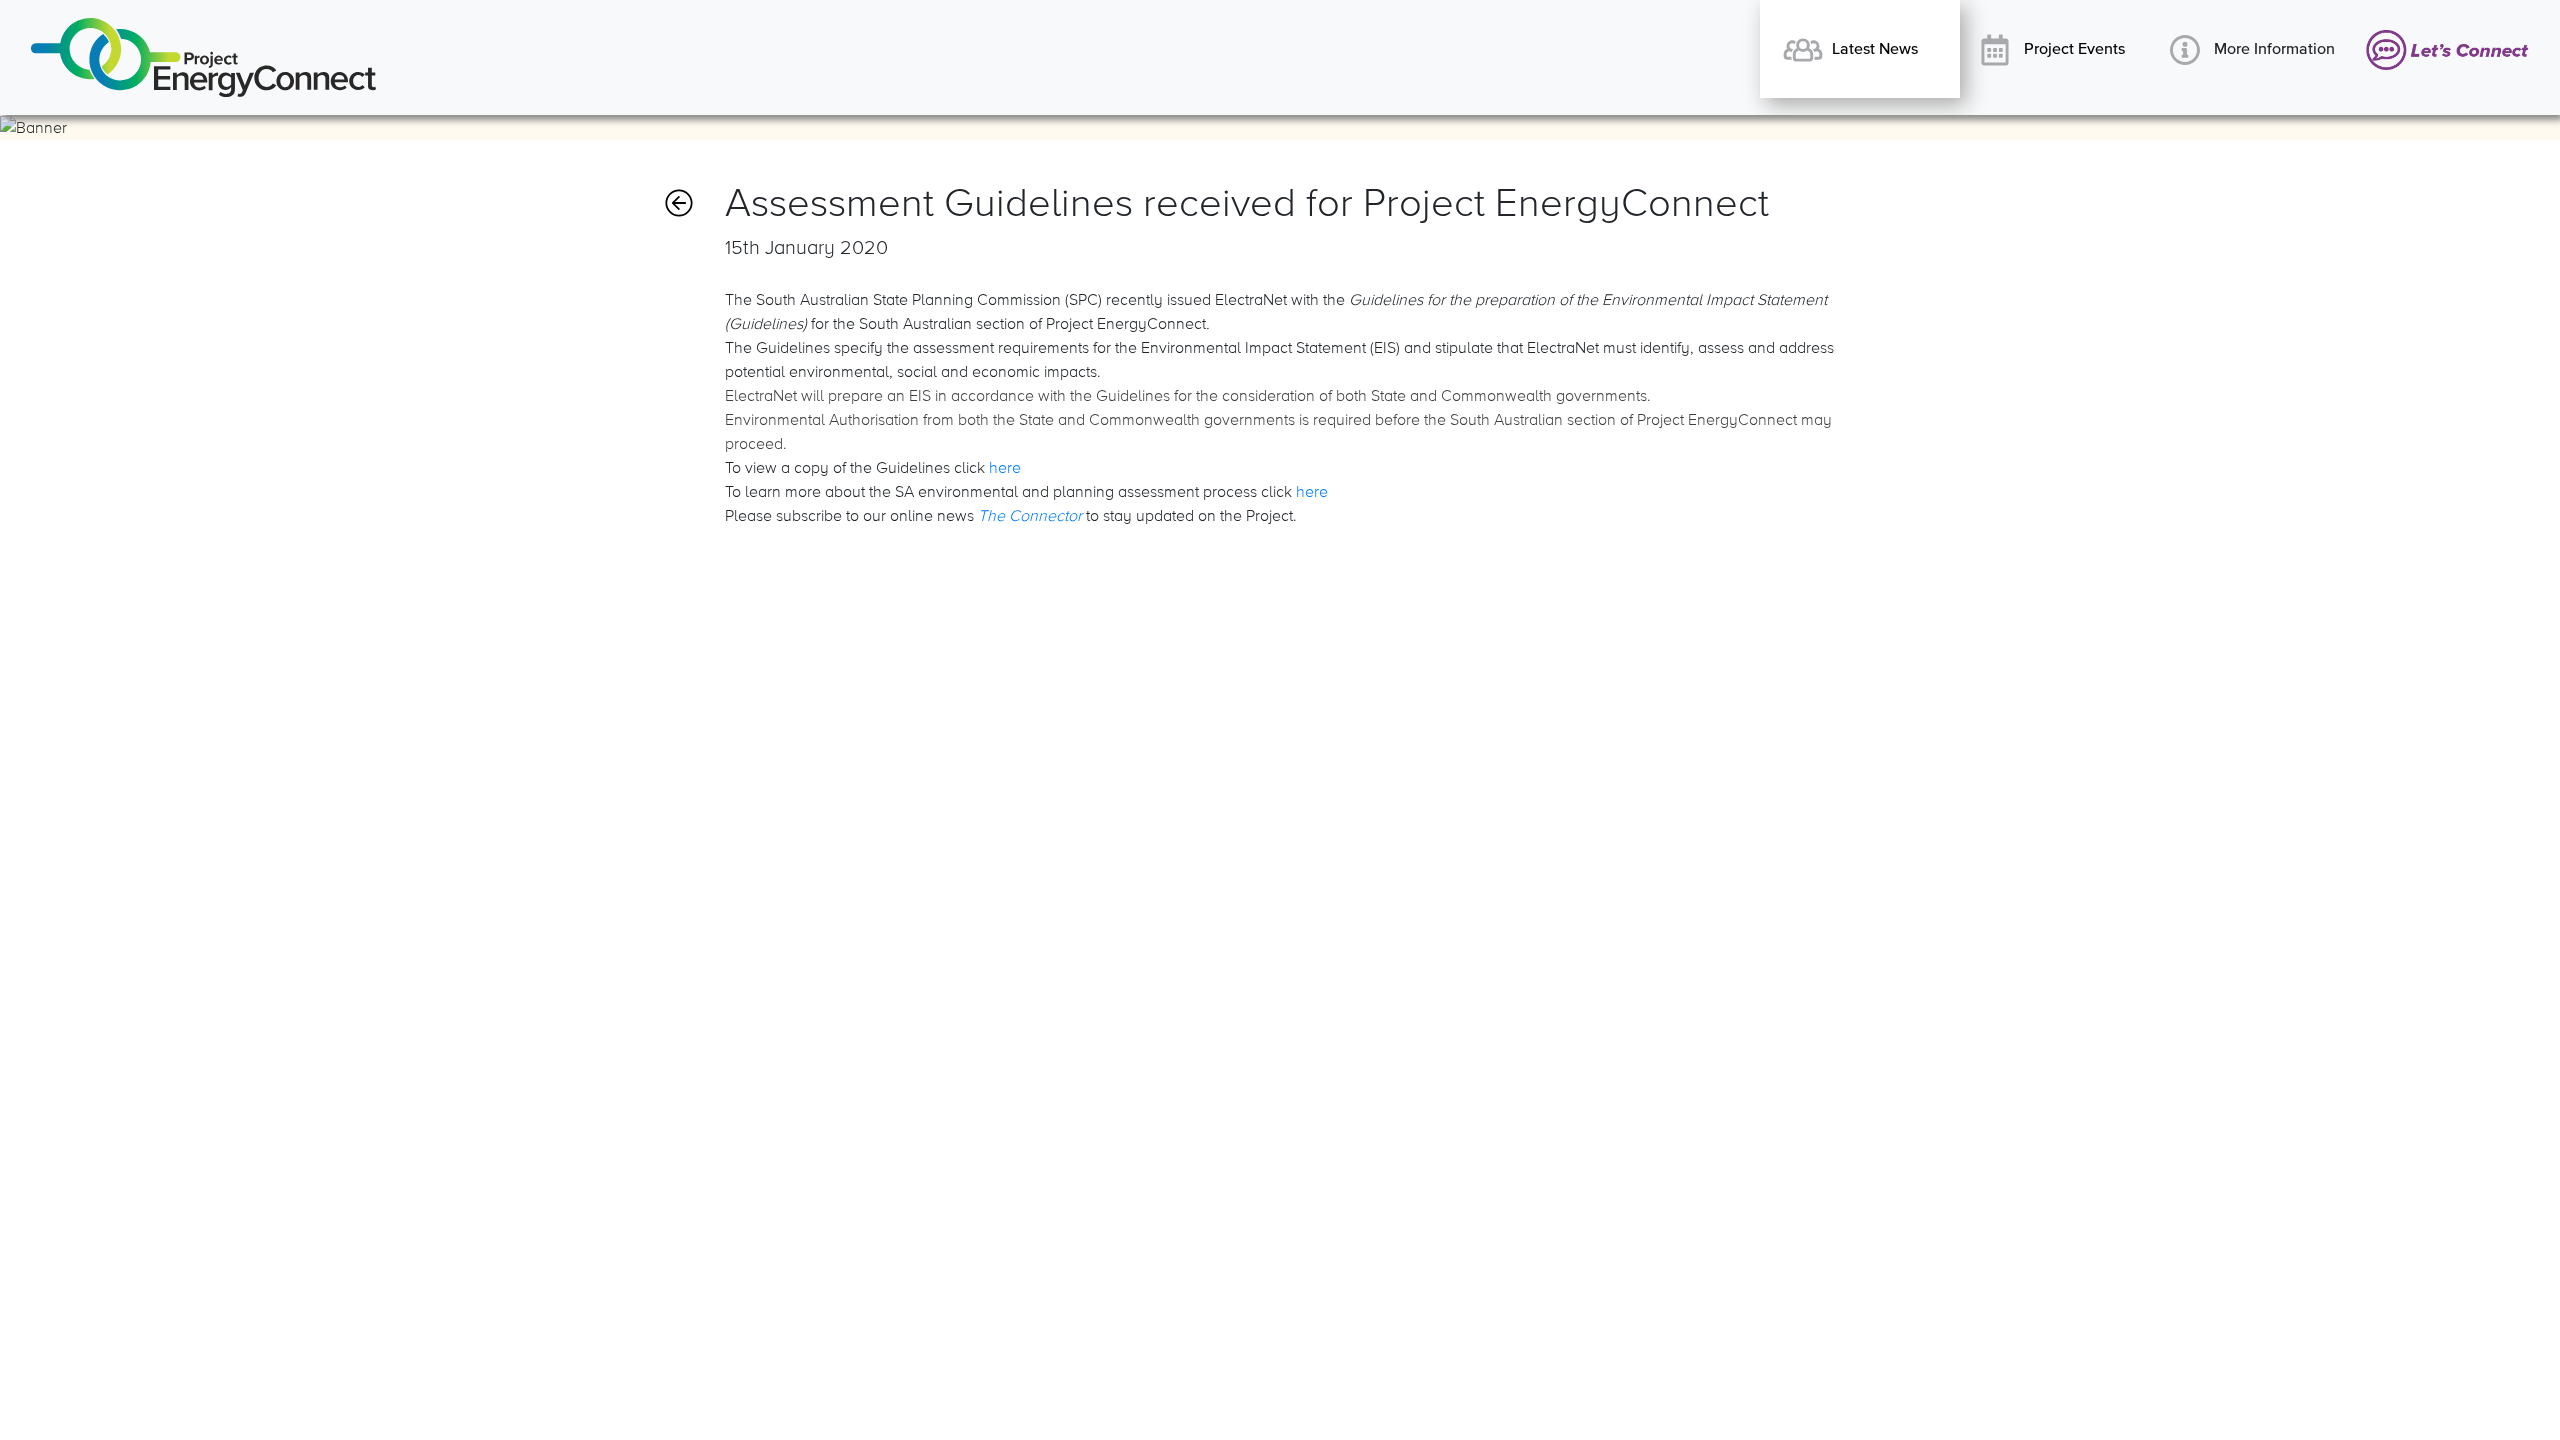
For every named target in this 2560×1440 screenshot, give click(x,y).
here (1005, 468)
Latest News (1873, 49)
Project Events (2072, 49)
